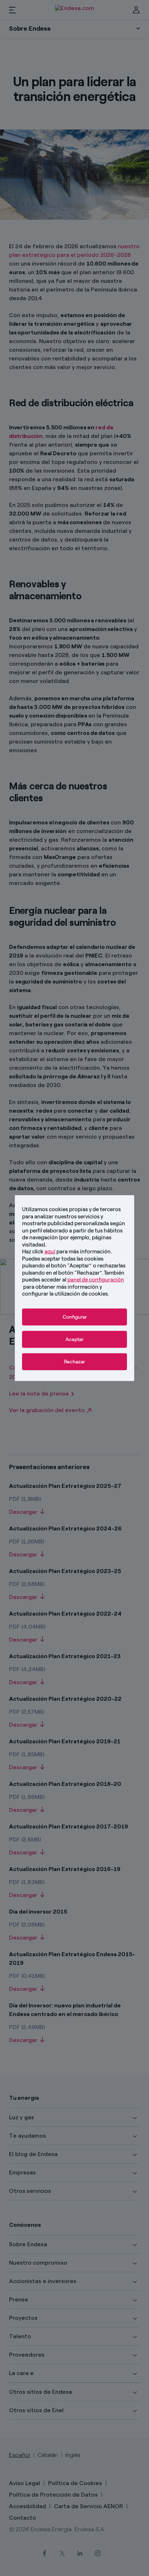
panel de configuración (96, 1280)
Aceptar (74, 1339)
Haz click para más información (66, 1252)
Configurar (75, 1317)
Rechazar (74, 1361)
